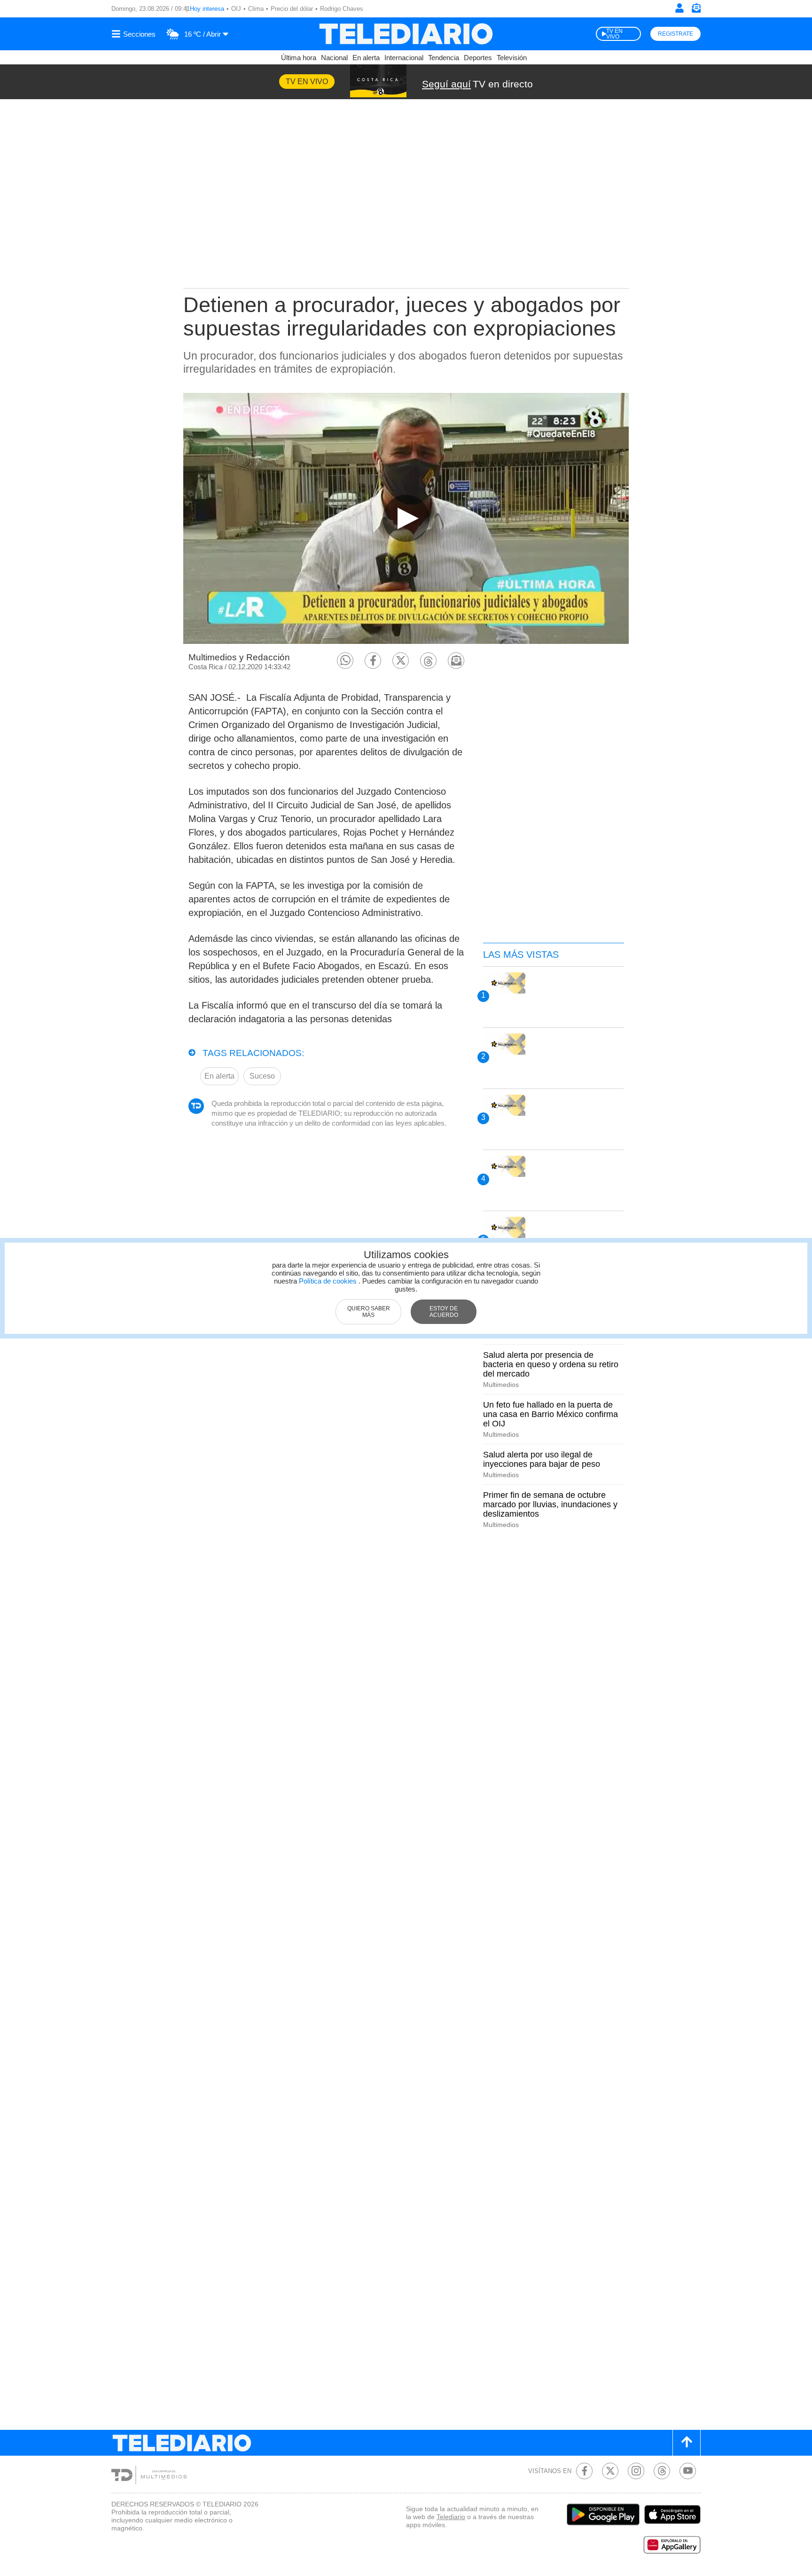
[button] (345, 661)
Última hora (299, 58)
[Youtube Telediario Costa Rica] (688, 2471)
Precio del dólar (292, 9)
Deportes (478, 58)
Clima (256, 9)
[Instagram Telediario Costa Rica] (636, 2471)
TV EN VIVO (614, 34)
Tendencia (444, 58)
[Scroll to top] (687, 2443)
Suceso (262, 1076)
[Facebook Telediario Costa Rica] (584, 2471)
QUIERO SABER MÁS (369, 1312)
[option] (406, 518)
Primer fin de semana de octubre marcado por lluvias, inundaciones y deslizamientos (550, 1504)
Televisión (512, 58)
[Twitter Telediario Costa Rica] (610, 2471)
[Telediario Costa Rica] (406, 34)
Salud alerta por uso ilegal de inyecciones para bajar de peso (542, 1459)
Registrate (675, 34)
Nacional (334, 58)
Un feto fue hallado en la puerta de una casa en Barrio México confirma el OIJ (550, 1414)
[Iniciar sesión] (679, 8)
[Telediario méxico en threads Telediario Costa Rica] (662, 2471)
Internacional (404, 58)
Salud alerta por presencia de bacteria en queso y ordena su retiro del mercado (551, 1364)
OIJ (236, 9)
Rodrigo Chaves (342, 9)
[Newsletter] (696, 10)
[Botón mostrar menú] (135, 34)
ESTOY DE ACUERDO (444, 1312)
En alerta (366, 58)
